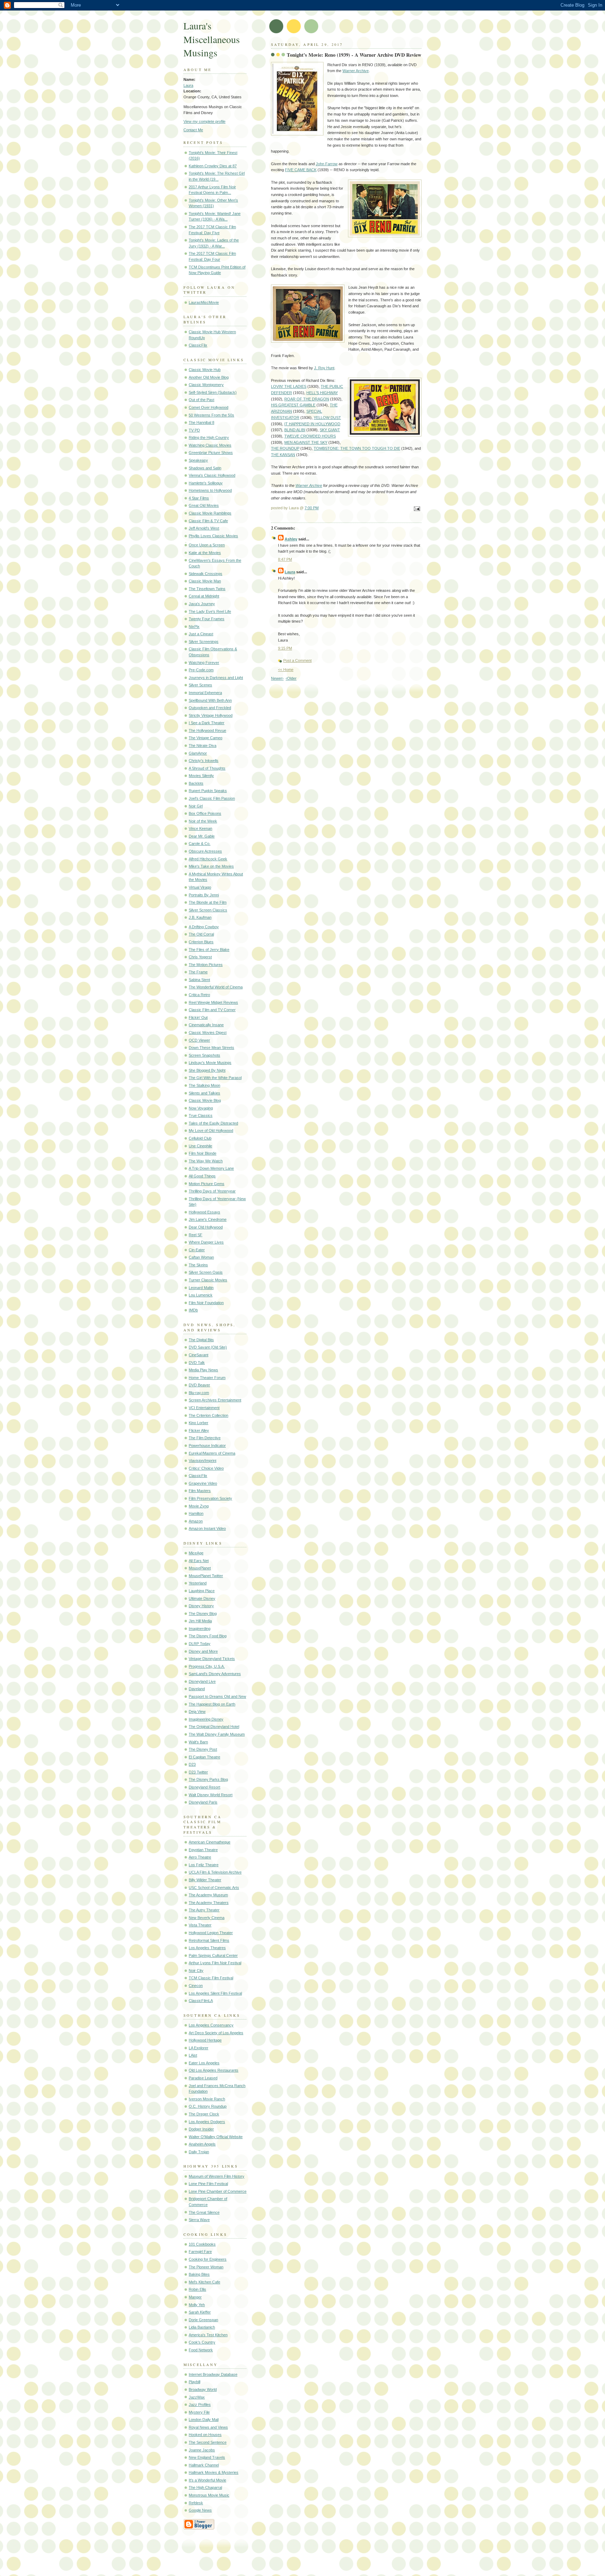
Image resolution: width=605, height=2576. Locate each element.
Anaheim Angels (202, 2144)
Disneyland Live (202, 1681)
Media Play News (203, 1370)
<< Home (286, 670)
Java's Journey (202, 604)
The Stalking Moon (204, 1085)
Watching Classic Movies (210, 445)
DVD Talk (197, 1363)
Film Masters (200, 1491)
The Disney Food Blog (208, 1636)
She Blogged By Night (207, 1070)
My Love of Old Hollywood (211, 1130)
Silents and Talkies (204, 1093)
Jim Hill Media (200, 1621)
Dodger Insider (201, 2129)
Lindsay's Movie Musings (210, 1063)
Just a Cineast (201, 634)
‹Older (291, 678)
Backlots (196, 783)
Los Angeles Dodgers (207, 2122)
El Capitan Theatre (204, 1757)
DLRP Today (200, 1644)
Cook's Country (202, 2342)
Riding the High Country (209, 437)
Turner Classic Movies (208, 1280)
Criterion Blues (201, 942)
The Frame (198, 972)
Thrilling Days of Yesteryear (212, 1191)
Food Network (201, 2350)
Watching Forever (204, 663)
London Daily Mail (204, 2420)
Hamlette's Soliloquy (206, 483)
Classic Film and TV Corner (212, 1010)
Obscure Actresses (205, 851)
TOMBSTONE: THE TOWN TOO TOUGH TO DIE (357, 448)
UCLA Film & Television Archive (215, 1872)
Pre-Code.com (201, 670)
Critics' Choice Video (206, 1468)
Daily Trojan (199, 2152)
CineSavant (199, 1355)
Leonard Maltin (201, 1288)
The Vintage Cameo (206, 738)
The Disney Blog (203, 1613)
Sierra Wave (199, 2220)
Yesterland (198, 1583)
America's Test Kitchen (208, 2335)
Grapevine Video (203, 1483)
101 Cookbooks (202, 2244)
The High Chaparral (205, 2487)
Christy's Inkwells (204, 761)
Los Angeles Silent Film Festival (215, 1993)
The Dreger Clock (204, 2114)
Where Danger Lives (206, 1242)
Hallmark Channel (204, 2465)
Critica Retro (199, 995)
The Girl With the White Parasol (215, 1078)
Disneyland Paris (203, 1802)
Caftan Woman (201, 1257)
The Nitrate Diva (203, 745)
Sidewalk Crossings (206, 574)
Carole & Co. (200, 843)
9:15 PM (285, 648)
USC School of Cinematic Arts (214, 1888)
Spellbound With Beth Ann (210, 700)
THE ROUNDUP (285, 448)
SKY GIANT (330, 430)
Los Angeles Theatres (207, 1948)
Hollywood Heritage (205, 2040)
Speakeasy (198, 460)
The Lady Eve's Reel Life (210, 611)
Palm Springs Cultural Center (213, 1955)
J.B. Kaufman (200, 917)
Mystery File (199, 2412)
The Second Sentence (208, 2442)
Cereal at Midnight (204, 596)
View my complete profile (204, 121)
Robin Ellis (197, 2289)
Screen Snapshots (204, 1055)
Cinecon (196, 1986)
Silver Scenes (200, 685)
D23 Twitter (198, 1772)
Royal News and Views (208, 2427)
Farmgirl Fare (200, 2252)
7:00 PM (312, 508)
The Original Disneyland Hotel (214, 1727)
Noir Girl (196, 806)
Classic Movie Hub (205, 370)
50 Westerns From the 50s (211, 415)
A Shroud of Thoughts (207, 768)
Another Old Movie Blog (209, 377)
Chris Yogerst (200, 957)
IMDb (193, 1310)
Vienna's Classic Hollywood (212, 475)
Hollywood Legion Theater (211, 1933)
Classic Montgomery (206, 385)
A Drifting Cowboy (204, 927)
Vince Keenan (200, 828)
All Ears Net (199, 1561)
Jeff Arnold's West (204, 528)
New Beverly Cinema (207, 1918)
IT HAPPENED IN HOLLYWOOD (312, 424)
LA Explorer (199, 2048)
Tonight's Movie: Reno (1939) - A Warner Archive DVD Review (354, 55)
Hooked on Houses (205, 2435)
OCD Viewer (199, 1040)
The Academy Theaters (209, 1903)
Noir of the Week (203, 821)
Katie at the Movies (205, 553)
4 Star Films (199, 498)
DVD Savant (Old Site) (208, 1347)
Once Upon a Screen (207, 545)
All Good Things (202, 1176)
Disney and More (203, 1651)
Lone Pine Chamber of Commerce (218, 2191)
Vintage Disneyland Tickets (212, 1659)
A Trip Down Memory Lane (211, 1168)
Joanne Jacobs (202, 2450)
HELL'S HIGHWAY (322, 393)
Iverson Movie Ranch (207, 2099)
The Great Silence (204, 2212)
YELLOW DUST (327, 418)
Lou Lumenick (201, 1295)
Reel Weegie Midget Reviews (213, 1002)
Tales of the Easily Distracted (213, 1123)
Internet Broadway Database (213, 2374)
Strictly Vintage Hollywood (211, 715)
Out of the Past (201, 400)
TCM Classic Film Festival (211, 1978)
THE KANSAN (283, 455)
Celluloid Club (200, 1138)
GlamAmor (198, 753)
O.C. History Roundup (208, 2106)
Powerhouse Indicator (207, 1445)
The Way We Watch (206, 1161)
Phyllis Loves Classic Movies (213, 536)
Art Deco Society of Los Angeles (216, 2033)
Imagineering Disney (206, 1719)
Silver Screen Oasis (206, 1272)
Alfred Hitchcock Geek (208, 859)
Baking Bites (199, 2274)
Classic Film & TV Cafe (208, 521)
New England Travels (207, 2457)
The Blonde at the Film (208, 902)
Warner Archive (356, 71)
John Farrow (327, 164)
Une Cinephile (200, 1146)
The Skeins (198, 1265)
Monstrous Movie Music (209, 2495)
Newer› (277, 678)
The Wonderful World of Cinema (216, 987)
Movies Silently (201, 776)
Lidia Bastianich (202, 2327)
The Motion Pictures (206, 965)
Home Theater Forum (207, 1378)
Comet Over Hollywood (208, 407)
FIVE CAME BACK (301, 170)
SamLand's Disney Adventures (215, 1674)
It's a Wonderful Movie (207, 2480)
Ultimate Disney (202, 1598)
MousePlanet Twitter (206, 1576)
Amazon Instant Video (207, 1528)
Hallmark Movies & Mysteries (214, 2472)
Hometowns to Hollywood (210, 490)
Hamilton (196, 1513)
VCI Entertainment (204, 1408)
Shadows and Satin (205, 468)
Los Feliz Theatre (204, 1865)
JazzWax (197, 2397)
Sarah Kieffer (200, 2312)
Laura (188, 85)
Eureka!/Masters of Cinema (212, 1453)
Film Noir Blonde (203, 1153)
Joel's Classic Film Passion (212, 798)
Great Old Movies (204, 505)
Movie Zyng (199, 1506)
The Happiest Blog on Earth (212, 1704)
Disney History (201, 1606)
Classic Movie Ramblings (210, 513)
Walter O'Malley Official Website (216, 2137)
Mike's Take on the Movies (211, 866)
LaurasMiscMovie (204, 302)
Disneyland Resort (204, 1787)
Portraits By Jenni (204, 895)
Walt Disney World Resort (211, 1795)
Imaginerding (200, 1629)
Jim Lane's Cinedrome (208, 1219)
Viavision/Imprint (203, 1461)
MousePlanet (200, 1568)
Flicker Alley (199, 1430)
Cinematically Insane (206, 1025)
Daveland (197, 1689)
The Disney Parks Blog (208, 1779)
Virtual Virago (200, 887)
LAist (193, 2055)
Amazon (196, 1521)
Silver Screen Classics (208, 910)
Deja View (197, 1711)
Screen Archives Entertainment (215, 1400)
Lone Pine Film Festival (208, 2184)
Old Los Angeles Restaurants (214, 2070)
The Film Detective (205, 1438)
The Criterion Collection (208, 1415)
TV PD (194, 430)
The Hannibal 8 (201, 422)
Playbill (194, 2382)
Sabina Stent (199, 980)
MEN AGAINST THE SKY (306, 442)
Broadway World (203, 2389)
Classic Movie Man (205, 581)
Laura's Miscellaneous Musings (212, 39)
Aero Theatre (200, 1857)
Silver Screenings (204, 642)
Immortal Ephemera (205, 693)
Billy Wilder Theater (205, 1880)
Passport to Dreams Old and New (217, 1696)
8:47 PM (285, 559)
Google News (200, 2510)
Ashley (291, 539)
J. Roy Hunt (324, 368)
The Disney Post (203, 1749)
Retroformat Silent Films (209, 1940)
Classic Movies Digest (208, 1032)
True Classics (201, 1115)
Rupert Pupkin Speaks (208, 791)
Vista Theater (200, 1925)
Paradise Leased (203, 2078)
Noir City (196, 1970)
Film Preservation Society (210, 1498)
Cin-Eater (197, 1250)
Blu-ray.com (199, 1393)
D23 (192, 1764)
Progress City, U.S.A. (207, 1666)
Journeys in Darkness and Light (216, 678)
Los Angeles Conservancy (211, 2025)
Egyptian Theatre (203, 1850)
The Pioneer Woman (206, 2267)
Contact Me (193, 130)
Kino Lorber (199, 1423)
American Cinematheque (210, 1842)
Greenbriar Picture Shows (211, 453)
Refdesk (196, 2503)
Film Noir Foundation (206, 1303)
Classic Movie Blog (205, 1100)
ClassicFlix (198, 345)
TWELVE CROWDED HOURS (310, 436)
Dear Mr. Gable (202, 836)
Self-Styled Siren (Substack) (213, 392)
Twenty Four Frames (207, 619)
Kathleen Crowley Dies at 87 (213, 166)
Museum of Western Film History (217, 2176)
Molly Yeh (197, 2305)
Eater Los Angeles (204, 2063)
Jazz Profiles (200, 2404)
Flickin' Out (198, 1017)
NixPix (194, 626)
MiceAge (196, 1553)
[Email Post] (416, 509)
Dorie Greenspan (203, 2320)
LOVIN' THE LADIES (289, 386)
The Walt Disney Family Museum (217, 1734)
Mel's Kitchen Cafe (204, 2282)
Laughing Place (202, 1591)
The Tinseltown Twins (207, 589)
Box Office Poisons (205, 813)
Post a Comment (297, 660)
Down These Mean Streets (211, 1048)
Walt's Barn (198, 1742)
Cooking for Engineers (208, 2259)
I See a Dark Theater (207, 723)
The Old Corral (201, 934)
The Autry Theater (204, 1910)
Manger (195, 2297)
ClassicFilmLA (201, 2001)
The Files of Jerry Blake (209, 950)
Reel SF (196, 1235)
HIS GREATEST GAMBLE (293, 405)
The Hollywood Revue (207, 730)
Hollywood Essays (204, 1212)
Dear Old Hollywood (206, 1227)
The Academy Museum (208, 1895)
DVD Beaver (199, 1385)
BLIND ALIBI (295, 430)
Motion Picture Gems (207, 1184)
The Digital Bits (201, 1340)
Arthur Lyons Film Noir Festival (215, 1963)
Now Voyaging (201, 1108)
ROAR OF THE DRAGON (307, 399)
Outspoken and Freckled (210, 708)
